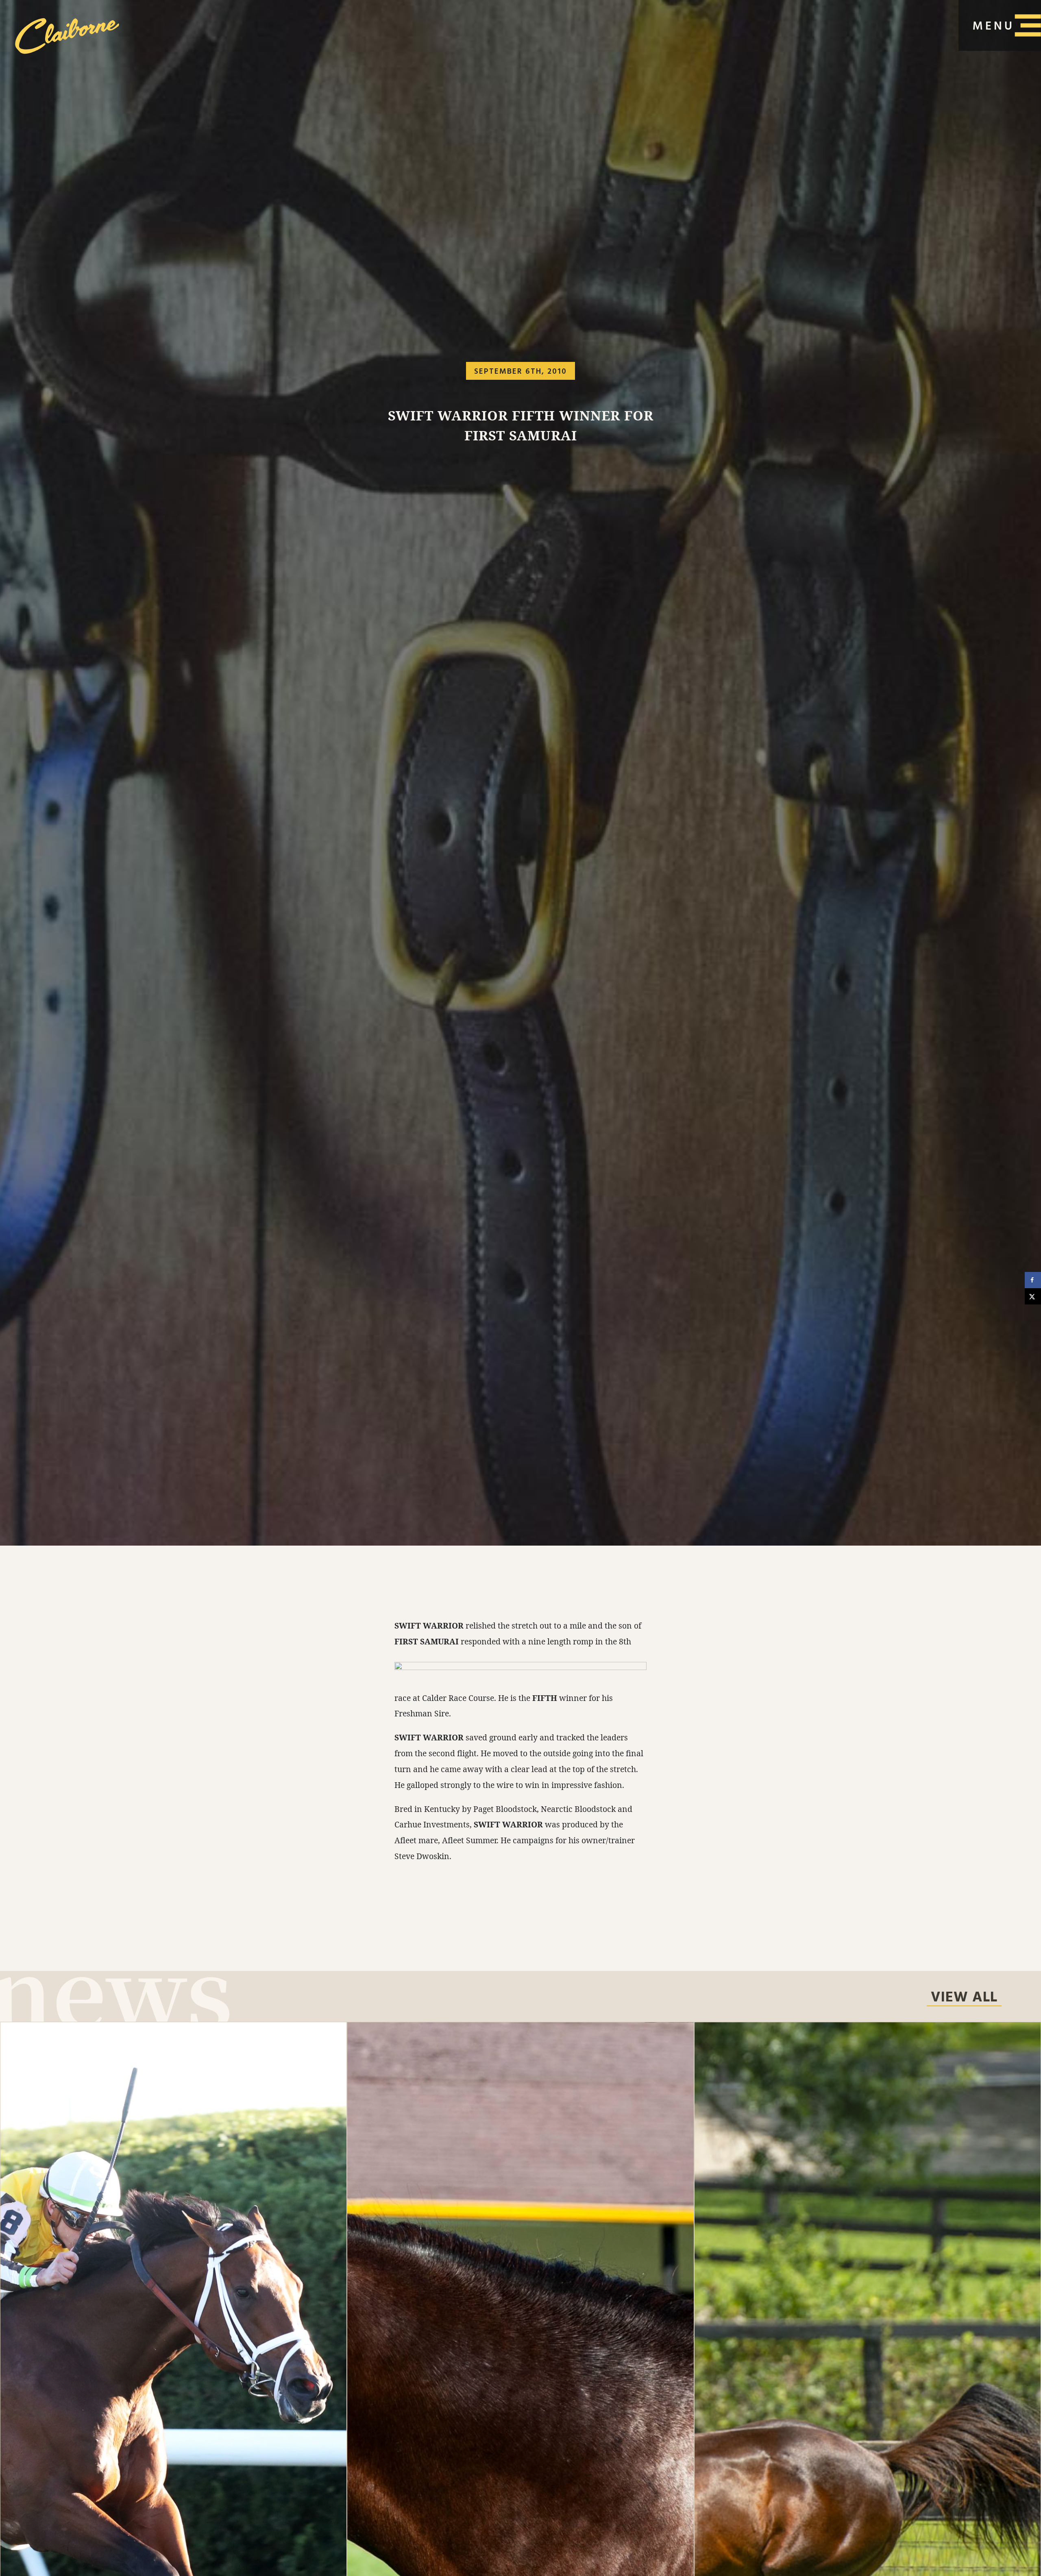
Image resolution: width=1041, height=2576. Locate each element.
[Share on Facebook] (1033, 1280)
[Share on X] (1033, 1296)
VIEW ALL (964, 1998)
